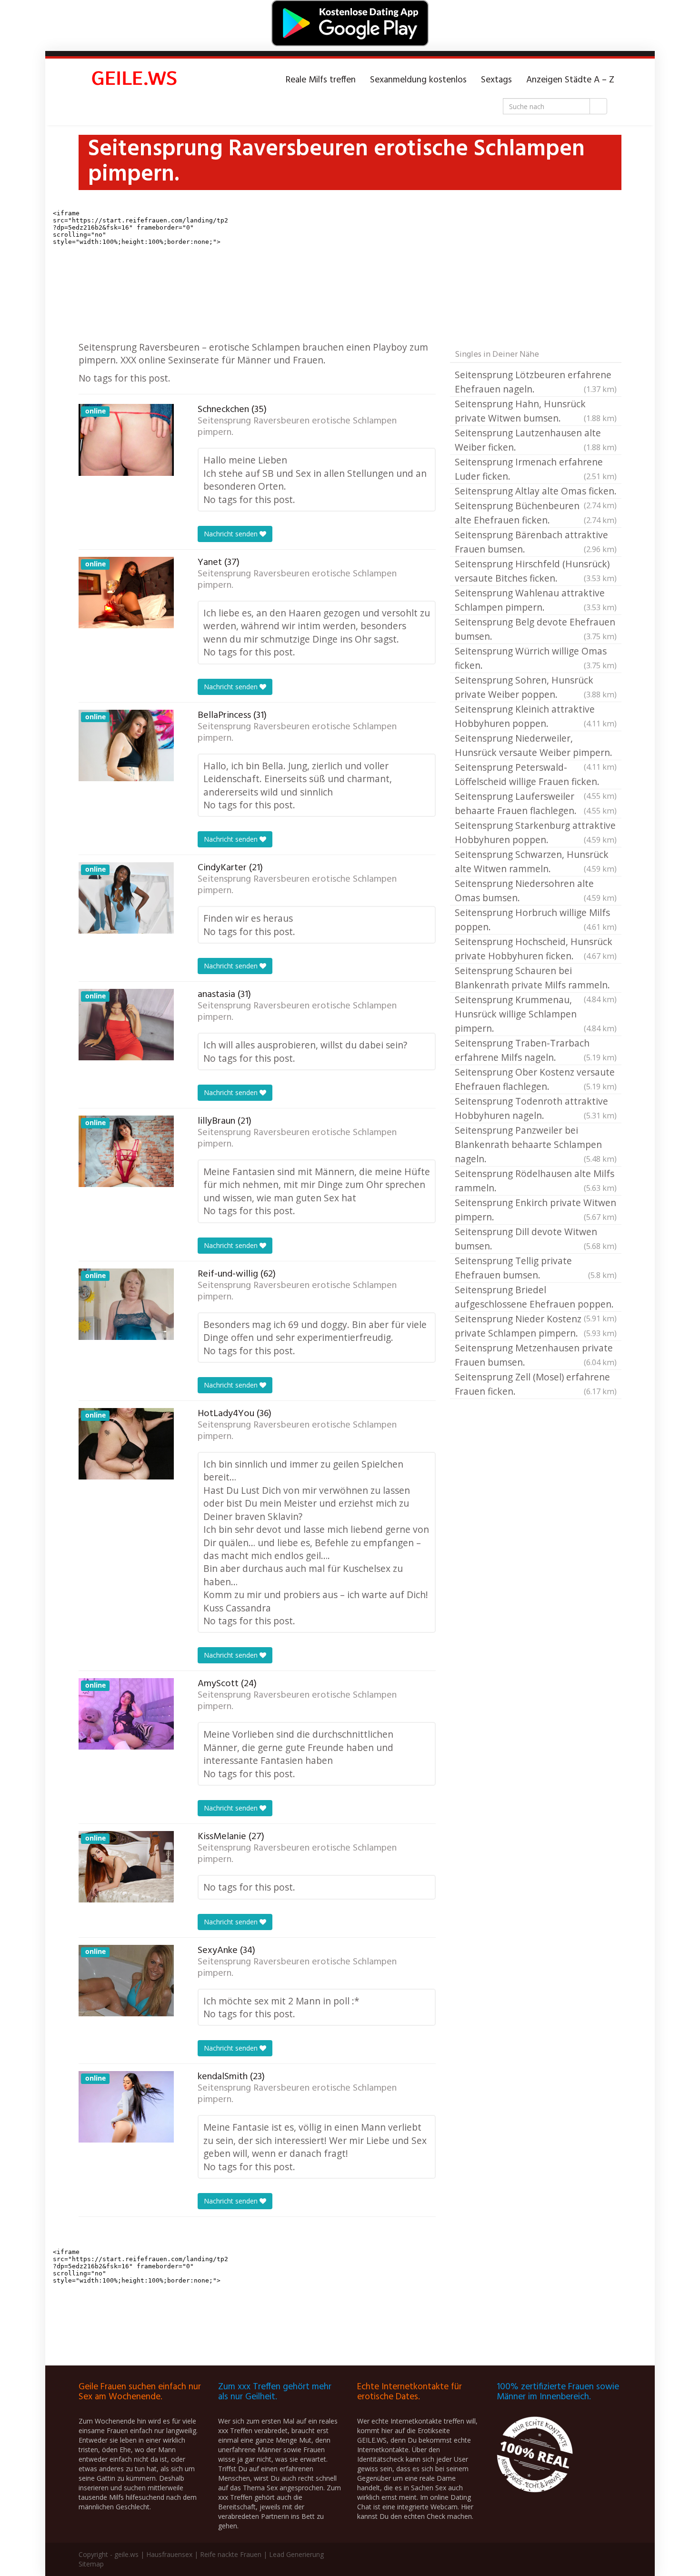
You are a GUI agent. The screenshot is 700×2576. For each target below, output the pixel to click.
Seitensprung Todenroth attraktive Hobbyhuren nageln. (536, 1108)
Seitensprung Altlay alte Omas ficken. (536, 492)
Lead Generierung (296, 2554)
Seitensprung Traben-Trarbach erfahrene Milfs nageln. (536, 1050)
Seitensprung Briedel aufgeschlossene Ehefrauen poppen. (536, 1298)
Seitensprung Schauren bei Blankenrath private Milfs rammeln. (536, 978)
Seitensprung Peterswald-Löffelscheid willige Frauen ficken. (536, 775)
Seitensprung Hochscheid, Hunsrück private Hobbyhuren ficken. (536, 949)
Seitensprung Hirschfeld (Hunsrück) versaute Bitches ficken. (536, 571)
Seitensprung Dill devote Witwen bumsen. (536, 1239)
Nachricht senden (232, 534)
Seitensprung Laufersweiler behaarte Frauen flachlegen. (536, 803)
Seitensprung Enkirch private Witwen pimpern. (536, 1210)
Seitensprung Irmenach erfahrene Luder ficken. (536, 469)
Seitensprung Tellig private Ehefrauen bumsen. (536, 1268)
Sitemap (91, 2564)
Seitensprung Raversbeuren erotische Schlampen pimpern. (297, 427)
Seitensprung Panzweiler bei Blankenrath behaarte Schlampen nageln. (536, 1144)
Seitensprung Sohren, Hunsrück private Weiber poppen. (536, 687)
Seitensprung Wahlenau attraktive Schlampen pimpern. (536, 600)
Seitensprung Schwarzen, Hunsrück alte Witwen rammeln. (536, 861)
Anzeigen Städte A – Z (570, 80)
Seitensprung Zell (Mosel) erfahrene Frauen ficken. (536, 1384)
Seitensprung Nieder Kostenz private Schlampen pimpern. (536, 1326)
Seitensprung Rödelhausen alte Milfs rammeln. (536, 1181)
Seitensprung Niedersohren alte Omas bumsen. (536, 891)
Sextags (496, 80)
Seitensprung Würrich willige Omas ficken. (536, 658)
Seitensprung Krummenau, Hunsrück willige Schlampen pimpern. (536, 1014)
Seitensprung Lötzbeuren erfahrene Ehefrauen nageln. (536, 382)
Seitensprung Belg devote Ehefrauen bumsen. (536, 629)
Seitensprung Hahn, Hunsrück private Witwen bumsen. (536, 411)
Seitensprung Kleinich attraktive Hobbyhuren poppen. (536, 716)
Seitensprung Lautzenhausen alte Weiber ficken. (536, 440)
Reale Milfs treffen (321, 80)
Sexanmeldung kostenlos (418, 80)
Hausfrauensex (169, 2554)
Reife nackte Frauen (231, 2554)
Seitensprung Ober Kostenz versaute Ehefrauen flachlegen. (536, 1079)
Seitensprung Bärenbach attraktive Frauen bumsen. (536, 542)
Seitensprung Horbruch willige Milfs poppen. (536, 920)
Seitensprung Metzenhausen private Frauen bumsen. (536, 1355)
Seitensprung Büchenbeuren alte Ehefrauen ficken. (536, 513)
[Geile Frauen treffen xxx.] (136, 80)
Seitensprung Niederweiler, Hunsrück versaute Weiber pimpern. (536, 746)
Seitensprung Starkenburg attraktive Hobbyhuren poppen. (536, 832)
